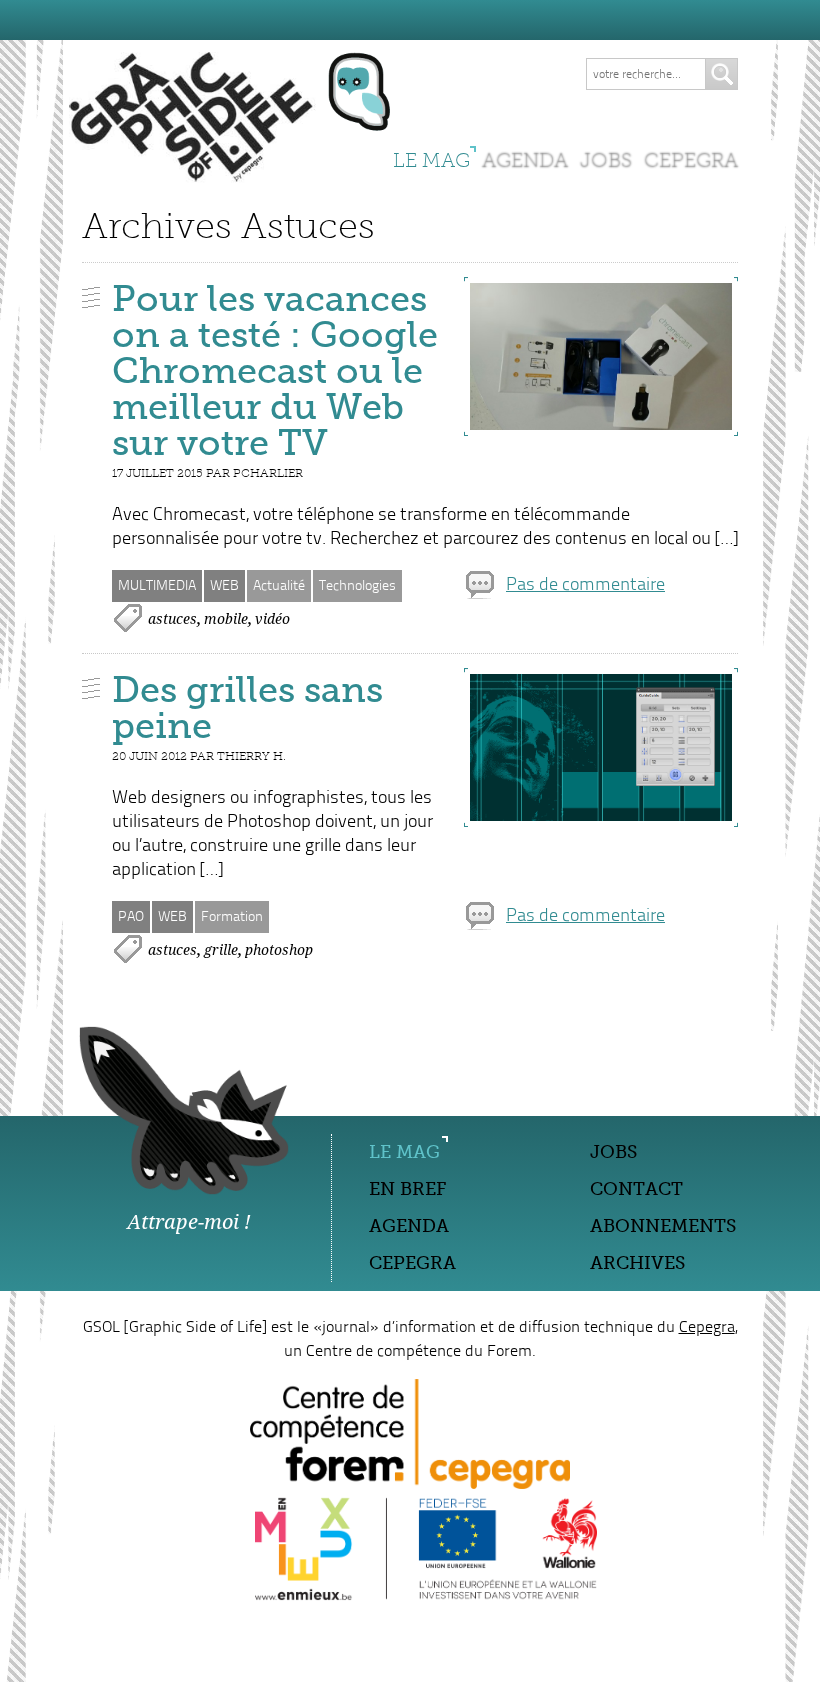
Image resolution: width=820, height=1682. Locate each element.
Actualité (279, 586)
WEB (224, 586)
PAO (131, 917)
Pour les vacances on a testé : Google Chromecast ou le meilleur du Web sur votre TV (275, 370)
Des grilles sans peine (247, 707)
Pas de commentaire (585, 585)
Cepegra (691, 160)
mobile (226, 619)
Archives (637, 1263)
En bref (407, 1189)
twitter (157, 1259)
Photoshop (279, 950)
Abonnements (663, 1226)
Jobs (606, 160)
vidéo (272, 619)
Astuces (172, 619)
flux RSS (231, 1259)
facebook (194, 1259)
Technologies (357, 586)
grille (221, 950)
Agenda (525, 160)
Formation (232, 917)
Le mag (431, 160)
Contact (636, 1189)
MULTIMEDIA (157, 586)
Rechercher (722, 74)
